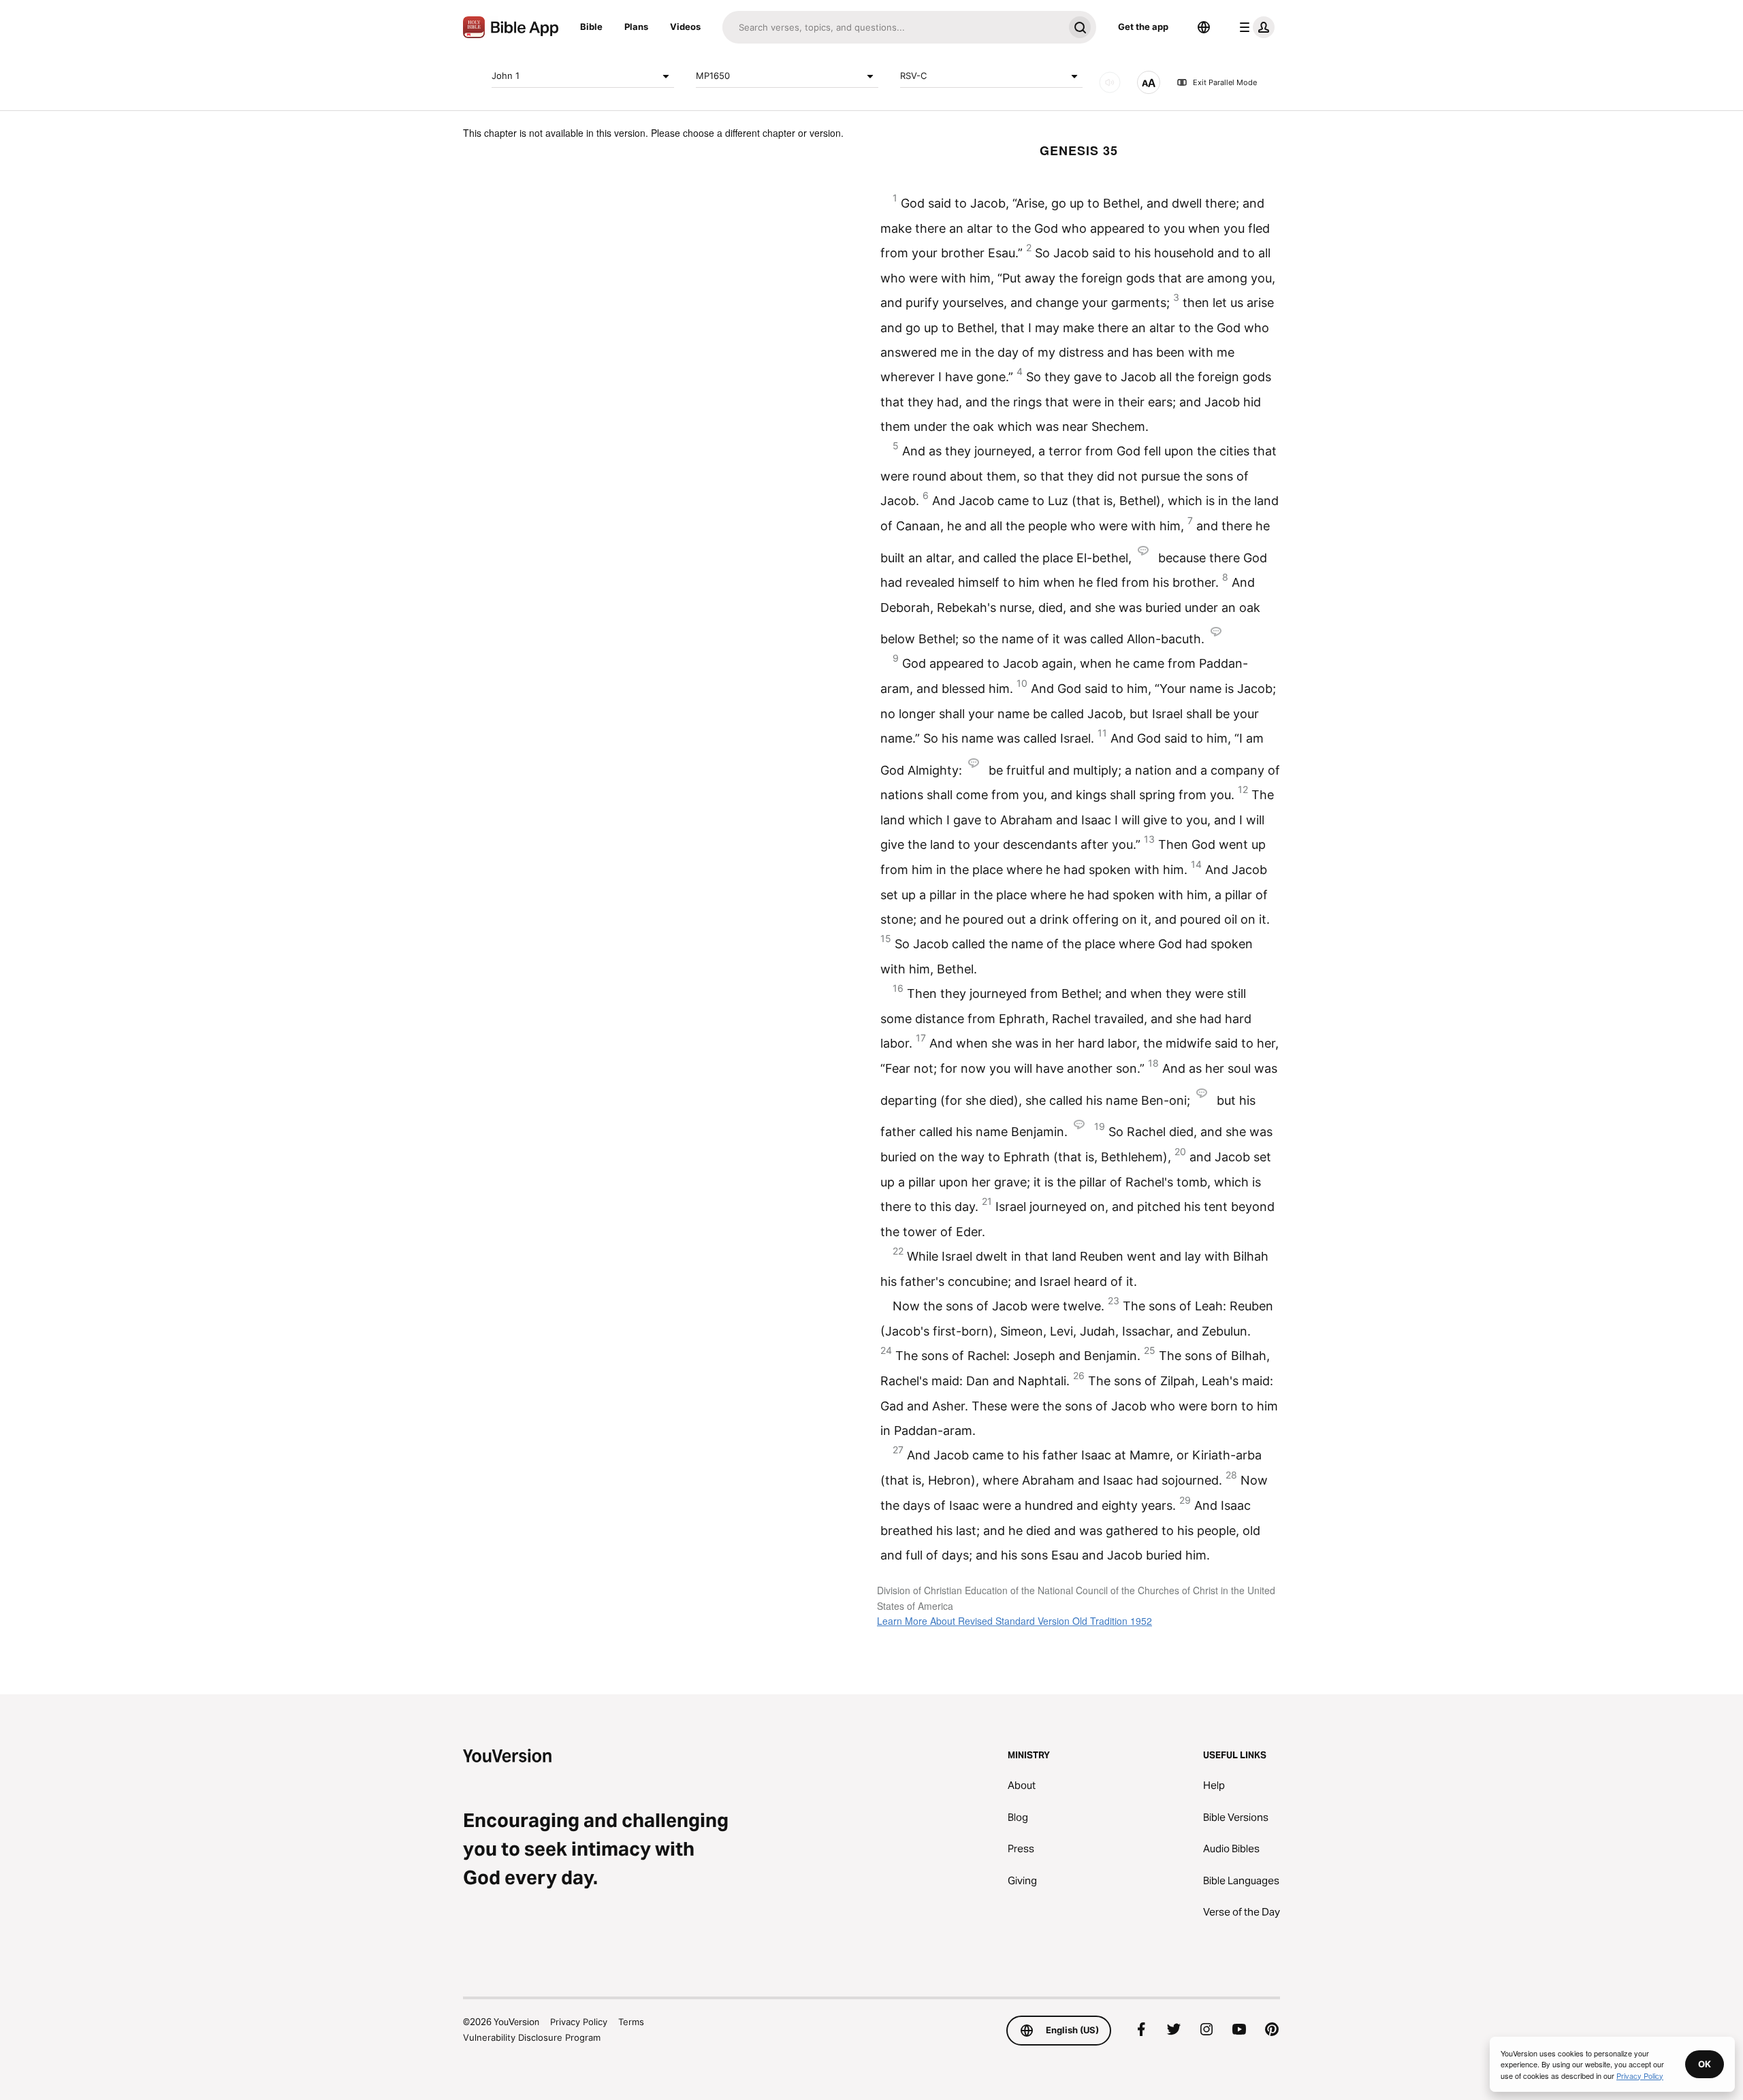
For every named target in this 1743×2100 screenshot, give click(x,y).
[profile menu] (1254, 27)
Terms (631, 2022)
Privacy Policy (579, 2022)
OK (1705, 2064)
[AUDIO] (1110, 82)
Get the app (1143, 27)
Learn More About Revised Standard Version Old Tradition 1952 (1014, 1621)
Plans (636, 27)
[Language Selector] (1204, 27)
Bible (591, 27)
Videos (685, 27)
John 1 (506, 76)
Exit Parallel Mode (1225, 82)
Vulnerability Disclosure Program (532, 2037)
